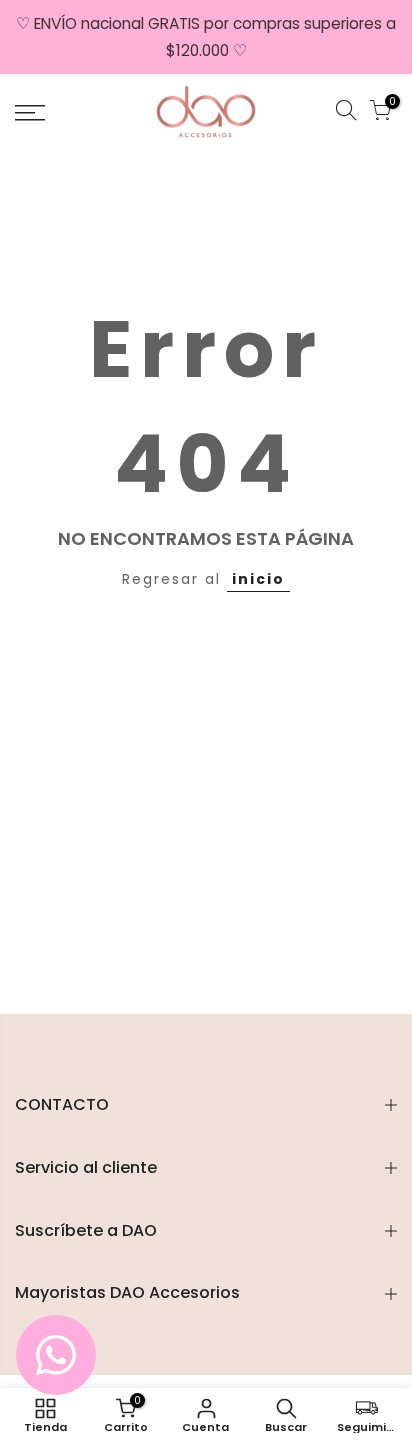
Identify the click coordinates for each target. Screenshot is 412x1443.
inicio (258, 579)
